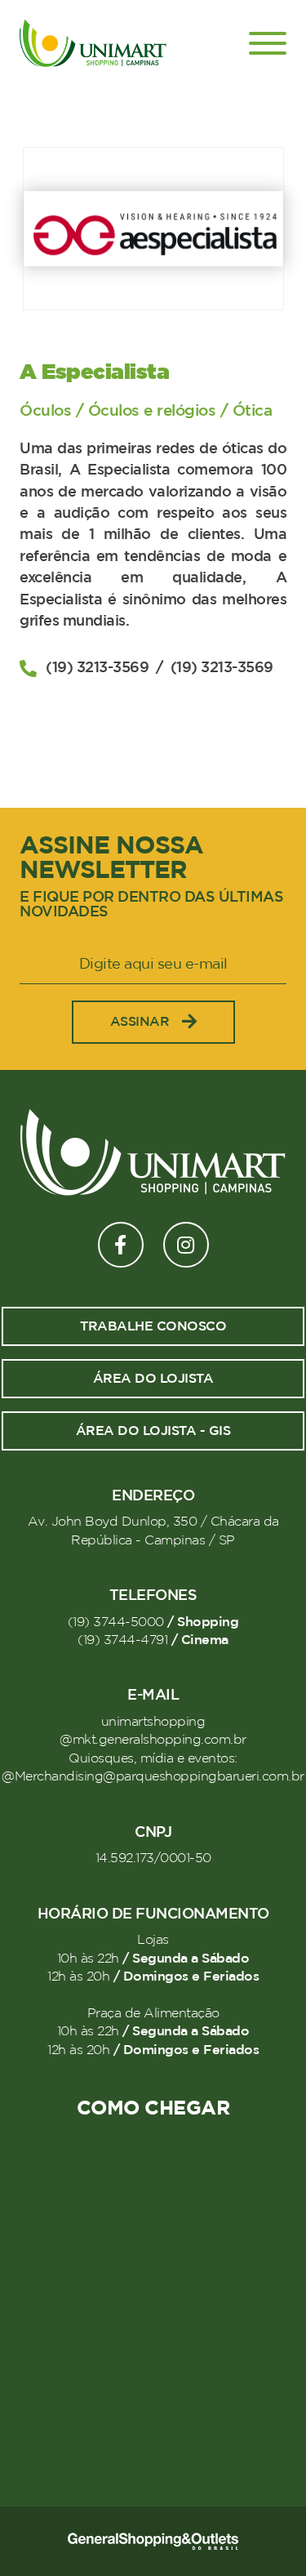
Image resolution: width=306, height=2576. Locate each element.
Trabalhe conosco (153, 1326)
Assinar (140, 1022)
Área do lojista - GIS (153, 1431)
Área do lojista (153, 1379)
